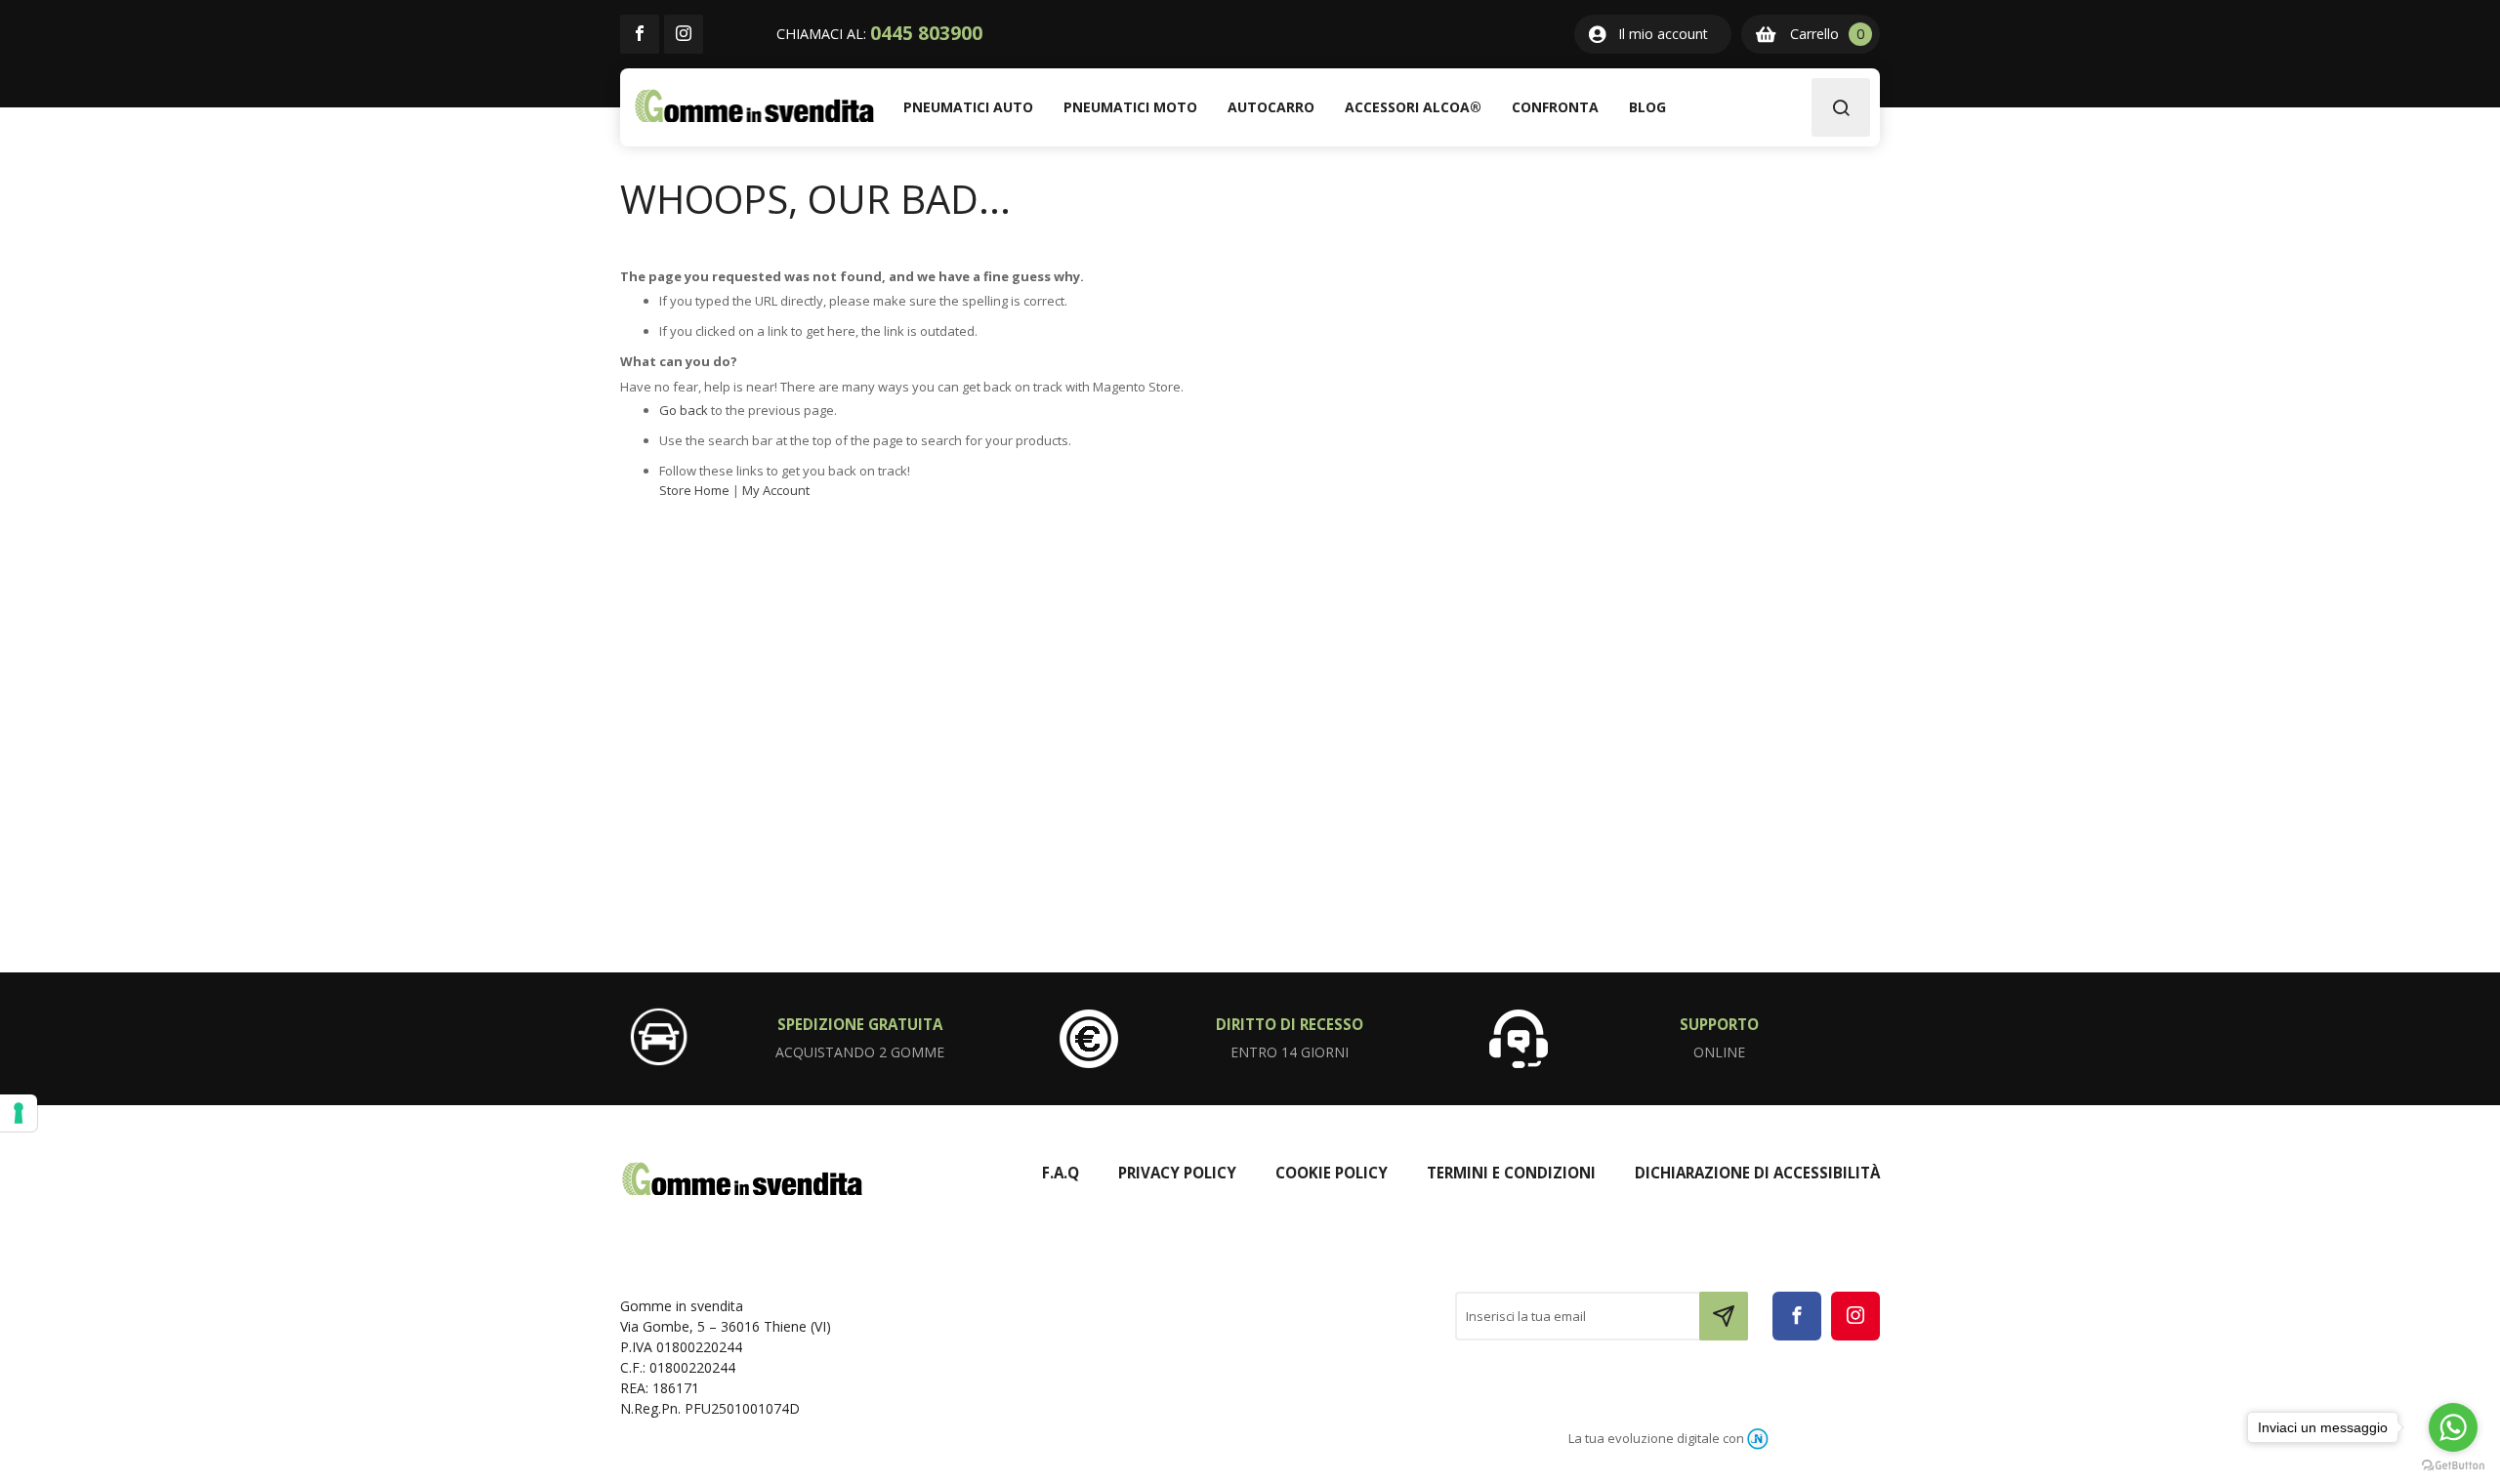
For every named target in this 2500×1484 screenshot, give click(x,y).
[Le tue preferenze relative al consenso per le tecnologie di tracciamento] (19, 1113)
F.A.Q (1061, 1173)
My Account (776, 490)
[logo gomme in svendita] (754, 106)
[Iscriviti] (1724, 1316)
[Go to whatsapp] (2453, 1427)
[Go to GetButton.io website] (2453, 1464)
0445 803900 (926, 33)
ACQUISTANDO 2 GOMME (860, 1052)
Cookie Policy (1332, 1173)
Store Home (694, 490)
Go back (684, 410)
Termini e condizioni (1511, 1173)
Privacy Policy (1177, 1173)
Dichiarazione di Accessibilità (1757, 1173)
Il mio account (1663, 34)
